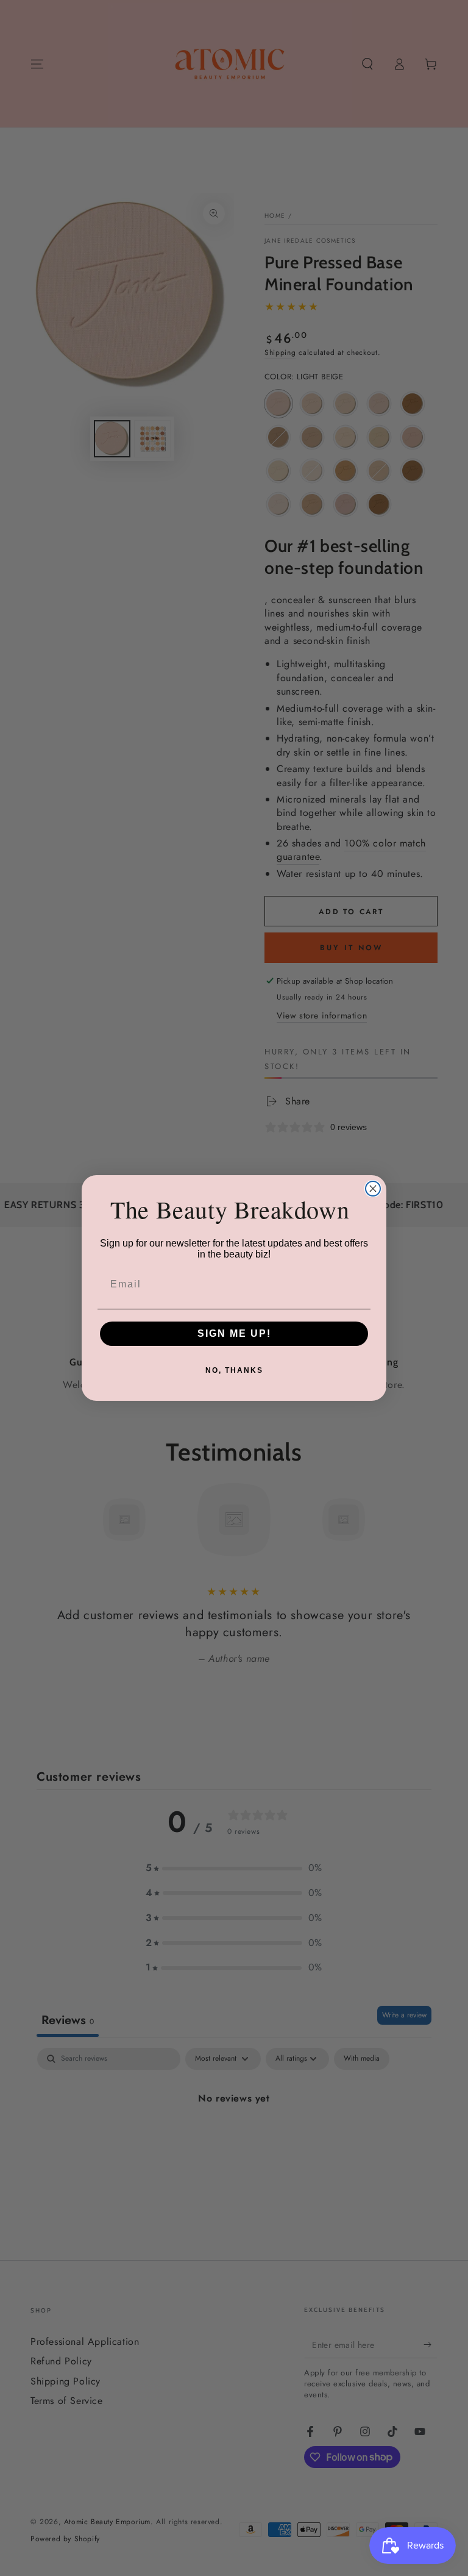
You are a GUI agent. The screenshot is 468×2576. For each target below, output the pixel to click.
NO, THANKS (234, 1370)
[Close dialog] (373, 1189)
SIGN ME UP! (234, 1333)
